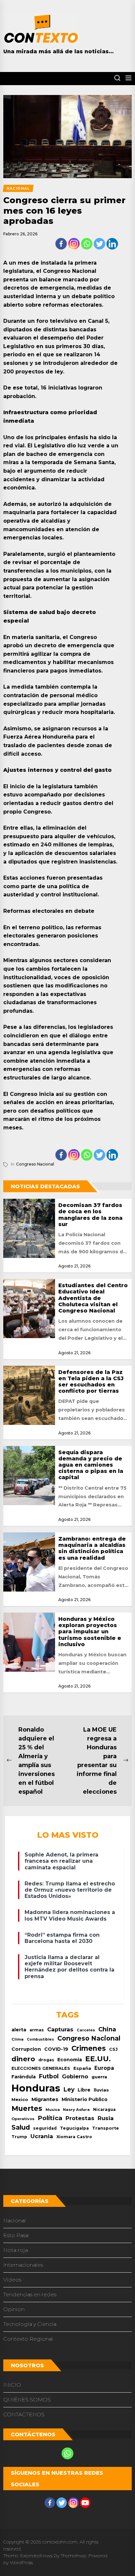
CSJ (113, 2049)
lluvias (101, 2090)
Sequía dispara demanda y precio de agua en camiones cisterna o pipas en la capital (91, 1465)
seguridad (45, 2128)
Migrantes (45, 2099)
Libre (84, 2090)
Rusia (106, 2118)
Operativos (23, 2119)
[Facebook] (61, 244)
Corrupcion (26, 2049)
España (82, 2068)
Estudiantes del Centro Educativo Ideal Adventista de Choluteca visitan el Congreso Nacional (93, 1298)
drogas (46, 2060)
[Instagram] (74, 244)
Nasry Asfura (76, 2110)
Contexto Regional (28, 2339)
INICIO (12, 2385)
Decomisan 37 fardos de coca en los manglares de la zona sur (90, 1215)
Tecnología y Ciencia (30, 2324)
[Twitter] (99, 244)
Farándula (24, 2077)
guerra (99, 2077)
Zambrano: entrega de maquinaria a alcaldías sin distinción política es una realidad (92, 1548)
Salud (21, 2127)
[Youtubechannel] (85, 2503)
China (107, 2029)
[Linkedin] (112, 244)
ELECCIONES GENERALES (41, 2068)
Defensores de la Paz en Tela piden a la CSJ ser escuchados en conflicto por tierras (91, 1382)
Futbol (49, 2076)
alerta (19, 2030)
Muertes (27, 2108)
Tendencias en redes (30, 2294)
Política (50, 2118)
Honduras (36, 2088)
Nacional (15, 2221)
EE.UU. (98, 2059)
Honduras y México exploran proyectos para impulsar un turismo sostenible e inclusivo (90, 1632)
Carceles (86, 2030)
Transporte (106, 2128)
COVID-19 (56, 2049)
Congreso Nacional (35, 1164)
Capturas (60, 2029)
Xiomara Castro (74, 2137)
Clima (18, 2039)
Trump (19, 2137)
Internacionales (23, 2265)
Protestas (80, 2118)
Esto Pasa (16, 2235)
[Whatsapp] (87, 244)
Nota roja (16, 2250)
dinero (23, 2059)
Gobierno (75, 2076)
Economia (70, 2060)
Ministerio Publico (85, 2099)
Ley (69, 2089)
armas (37, 2030)
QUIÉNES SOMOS (27, 2400)
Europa (104, 2068)
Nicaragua (104, 2110)
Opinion (14, 2309)
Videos (12, 2280)
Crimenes (89, 2048)
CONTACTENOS (24, 2414)
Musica (53, 2110)
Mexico (20, 2099)
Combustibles (40, 2039)
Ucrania (42, 2136)
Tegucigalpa (74, 2128)
